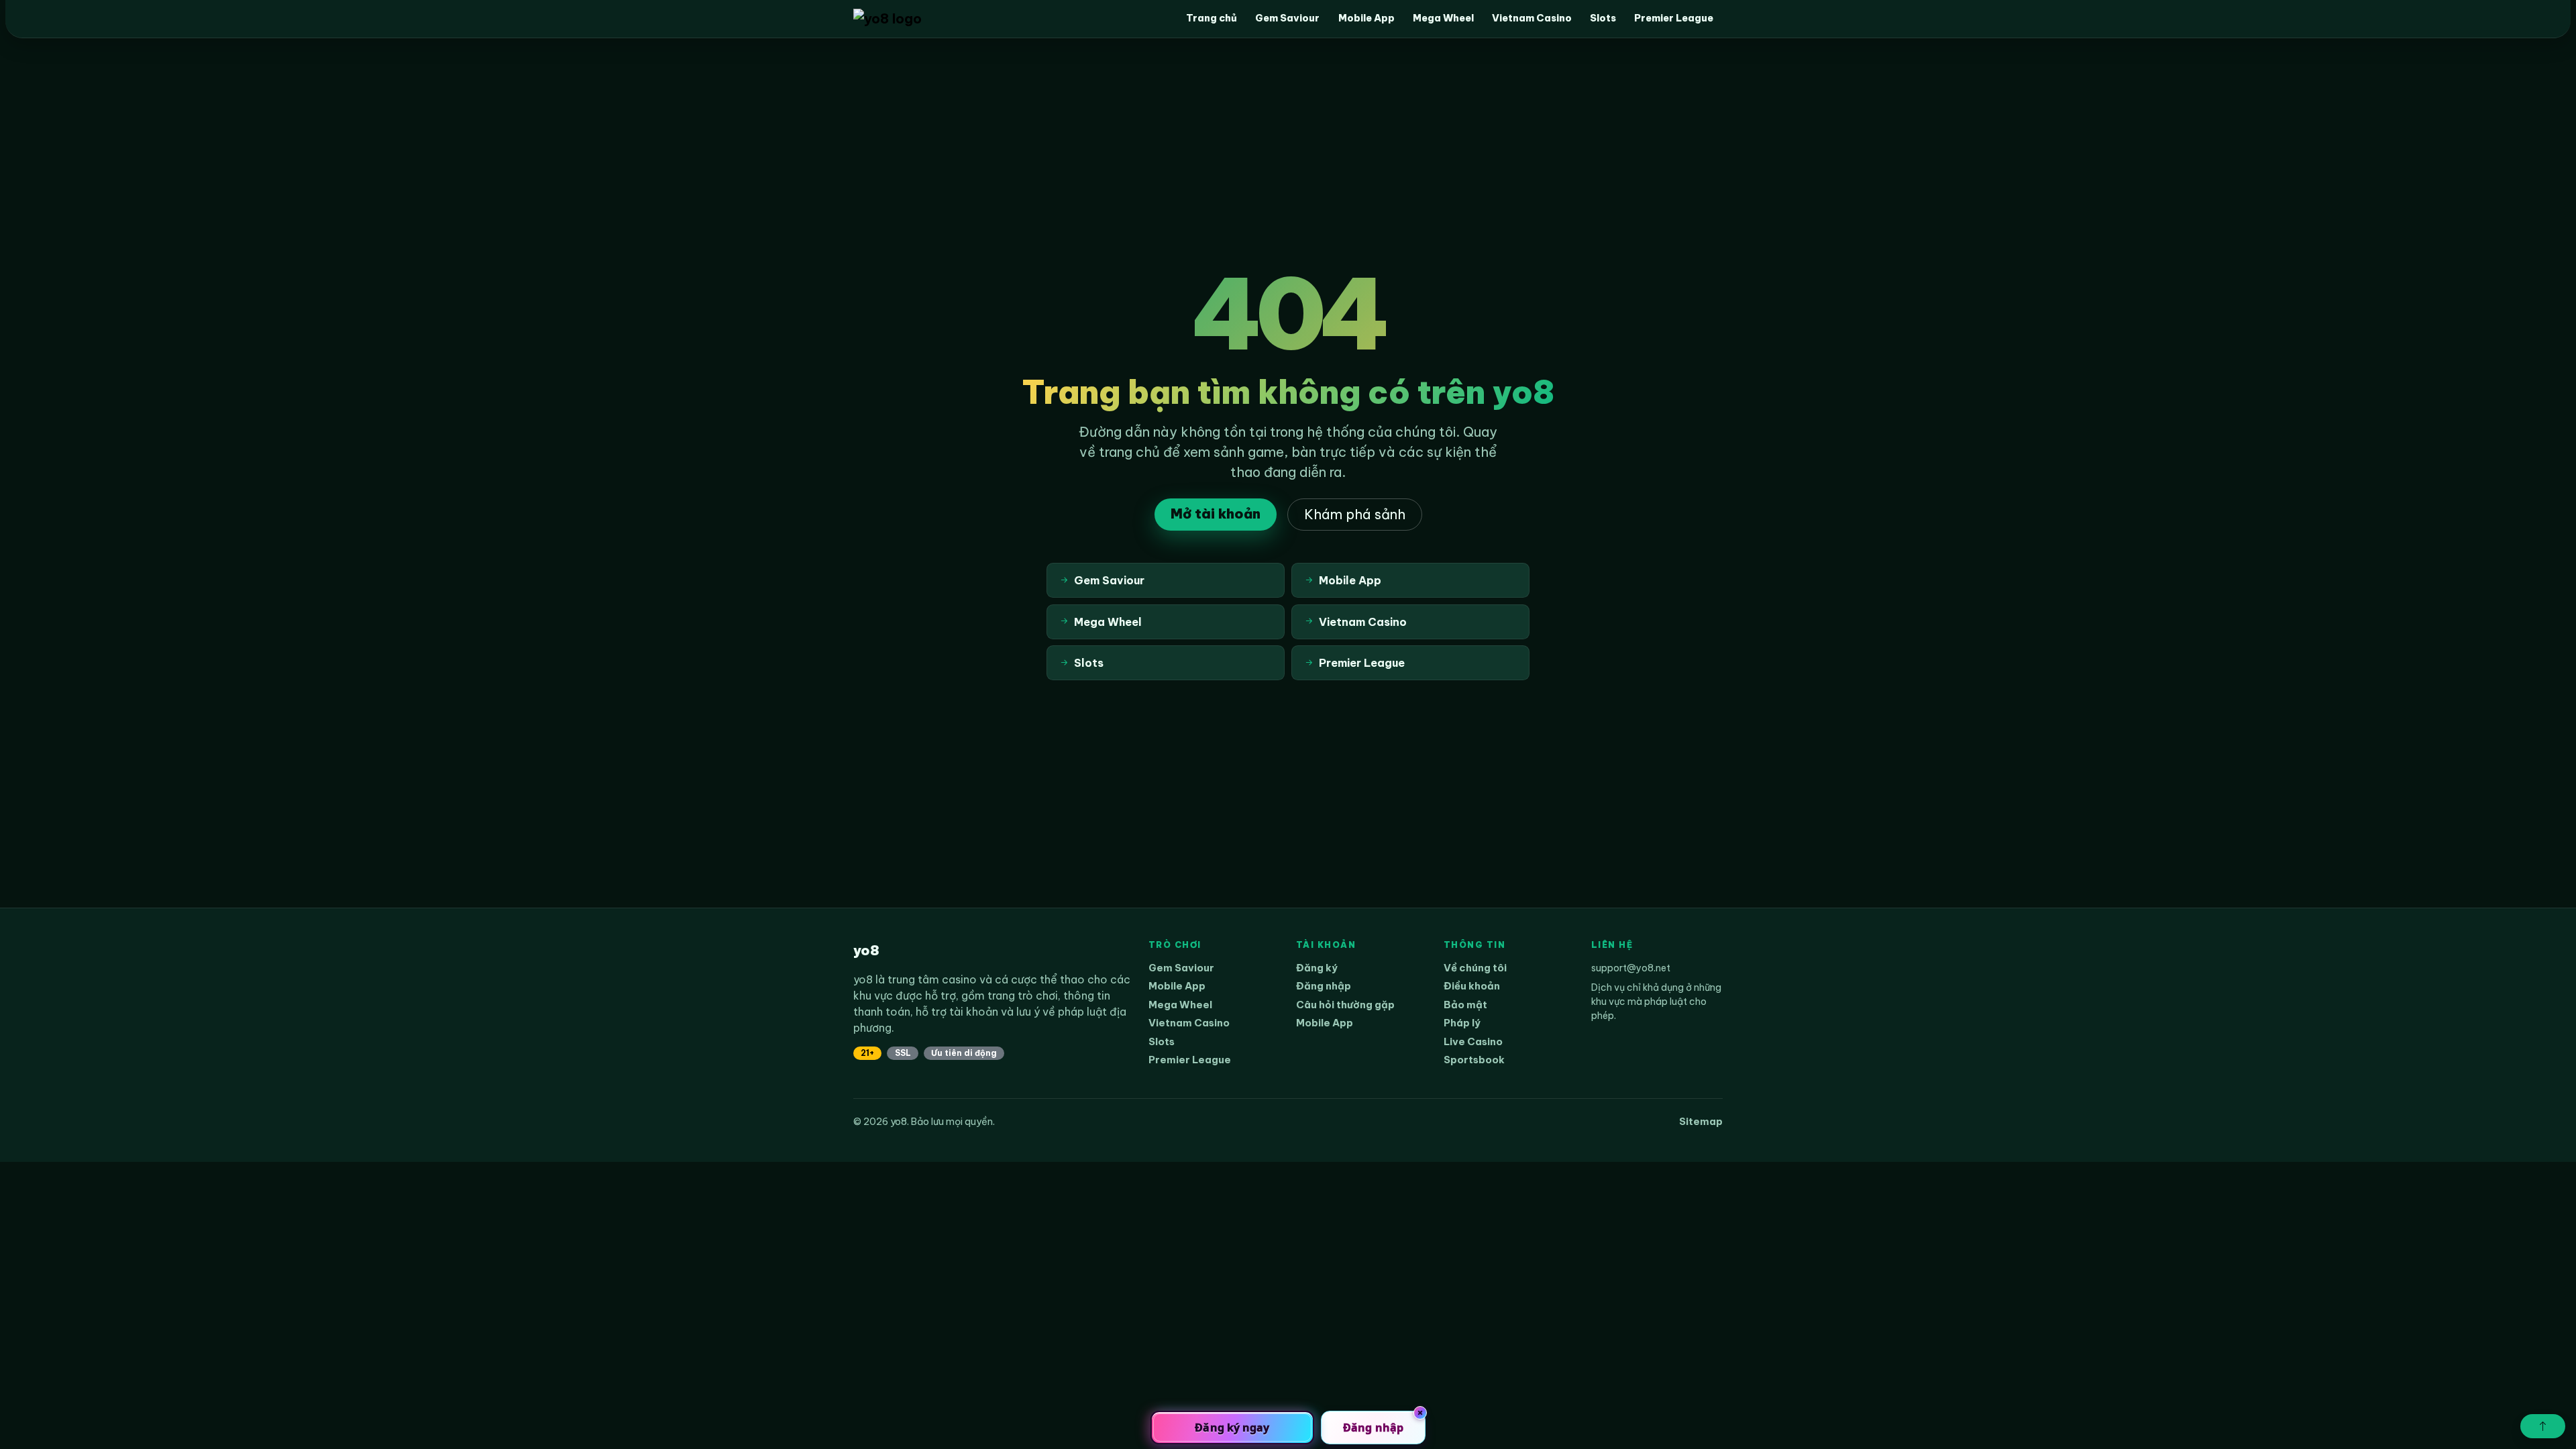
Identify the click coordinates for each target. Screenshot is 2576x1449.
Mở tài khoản (1216, 514)
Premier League (1674, 18)
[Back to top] (2543, 1426)
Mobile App (1366, 18)
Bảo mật (1465, 1005)
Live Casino (1473, 1041)
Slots (1603, 18)
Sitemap (1701, 1121)
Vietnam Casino (1532, 18)
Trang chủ (1212, 18)
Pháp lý (1462, 1023)
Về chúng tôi (1475, 968)
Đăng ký (1317, 968)
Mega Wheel (1443, 18)
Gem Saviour (1287, 18)
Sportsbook (1474, 1060)
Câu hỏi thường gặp (1345, 1005)
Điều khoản (1472, 986)
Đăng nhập (1324, 986)
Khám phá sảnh (1355, 514)
